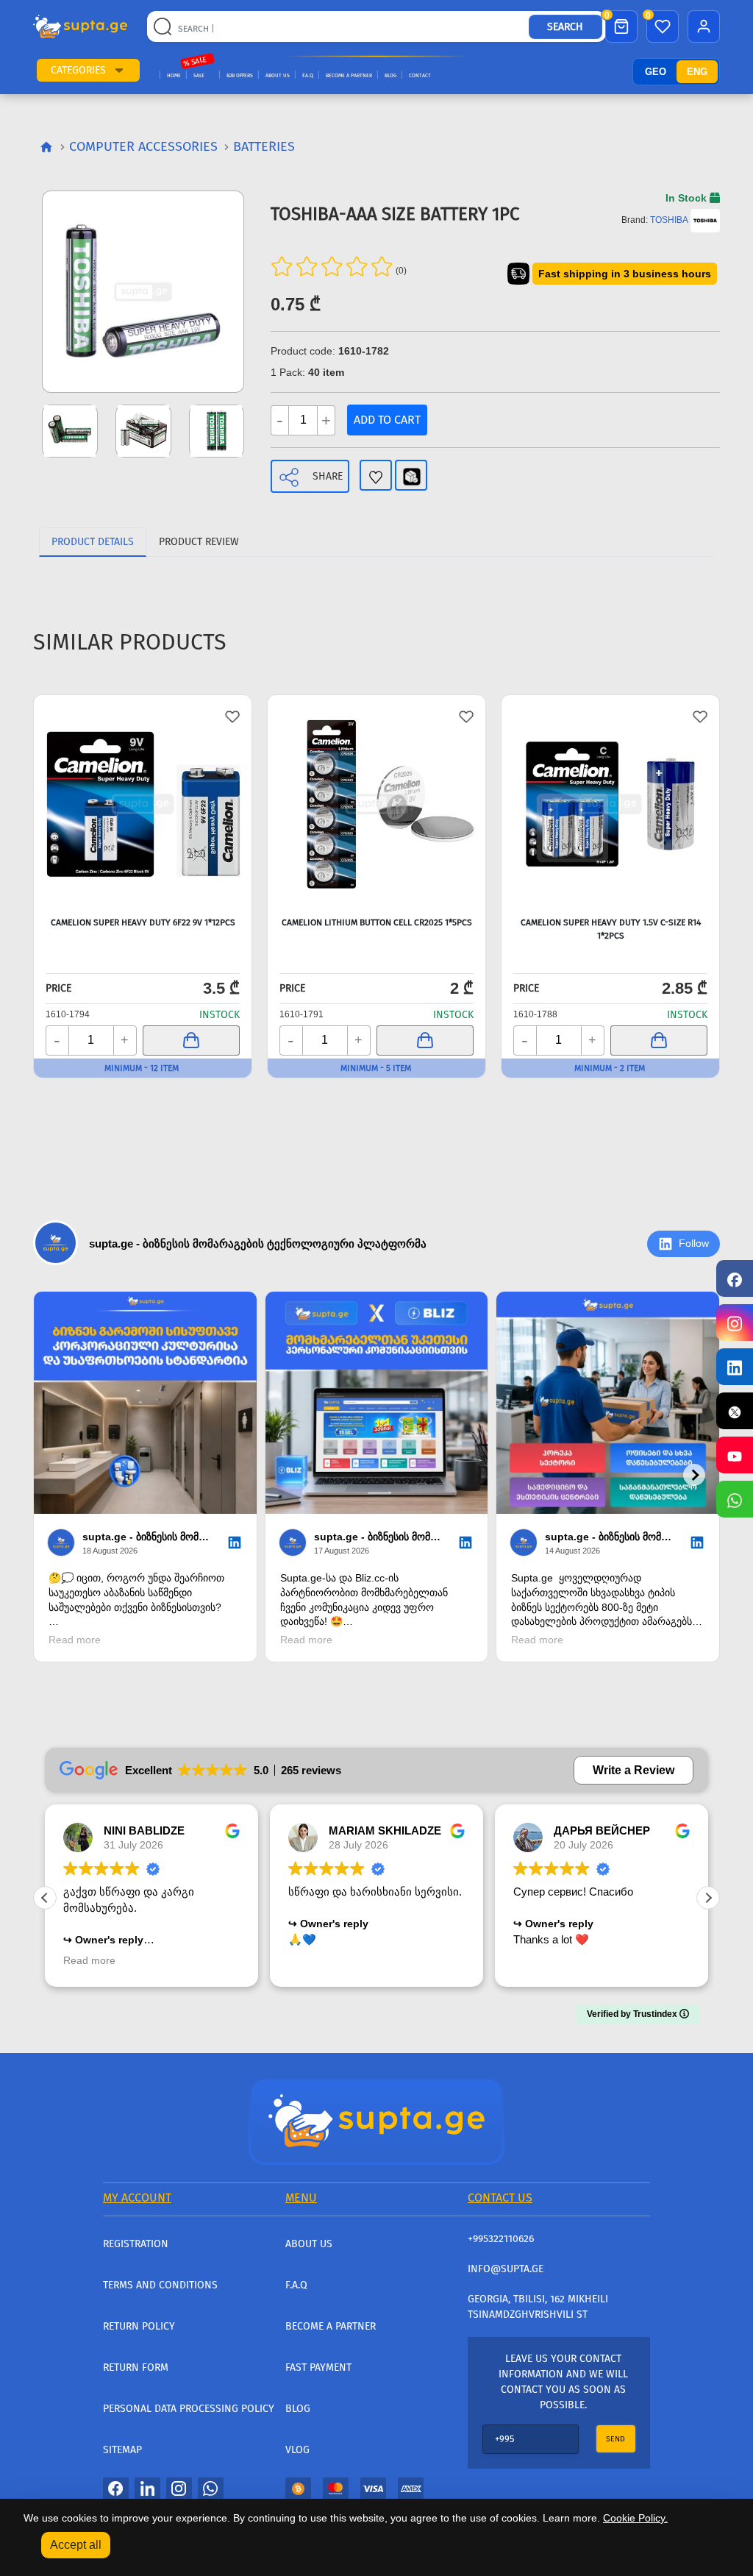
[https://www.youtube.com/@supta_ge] (735, 1455)
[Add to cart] (191, 1040)
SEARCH (565, 27)
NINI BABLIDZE (144, 1830)
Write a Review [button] (634, 1770)
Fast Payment (318, 2367)
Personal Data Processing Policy (189, 2409)
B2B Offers (240, 75)
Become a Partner (349, 75)
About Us (278, 75)
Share (328, 476)
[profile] (704, 26)
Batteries (264, 146)
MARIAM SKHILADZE (385, 1830)
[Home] (376, 2120)
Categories (78, 70)
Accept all (76, 2545)
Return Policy (139, 2326)
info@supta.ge (506, 2269)
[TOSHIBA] (705, 220)
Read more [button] (89, 1961)
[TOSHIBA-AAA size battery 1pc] (143, 292)
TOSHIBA (669, 220)
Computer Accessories (143, 146)
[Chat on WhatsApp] (735, 1499)
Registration (136, 2244)
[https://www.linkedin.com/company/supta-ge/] (735, 1367)
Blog (390, 75)
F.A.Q (308, 75)
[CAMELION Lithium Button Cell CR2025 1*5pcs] (376, 804)
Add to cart (387, 420)
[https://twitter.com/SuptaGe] (735, 1411)
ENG (697, 72)
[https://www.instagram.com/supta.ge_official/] (735, 1323)
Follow (694, 1243)
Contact (420, 75)
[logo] (80, 26)
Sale (199, 75)
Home (174, 75)
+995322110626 (501, 2239)
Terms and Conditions (160, 2285)
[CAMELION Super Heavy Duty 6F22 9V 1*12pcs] (143, 804)
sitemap (122, 2450)
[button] (119, 70)
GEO (656, 72)
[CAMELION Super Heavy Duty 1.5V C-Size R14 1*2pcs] (610, 804)
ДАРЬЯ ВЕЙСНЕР (602, 1830)
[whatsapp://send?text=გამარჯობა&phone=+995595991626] (211, 2488)
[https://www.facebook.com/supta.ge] (735, 1278)
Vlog (297, 2450)
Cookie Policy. (635, 2518)
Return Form (136, 2367)
